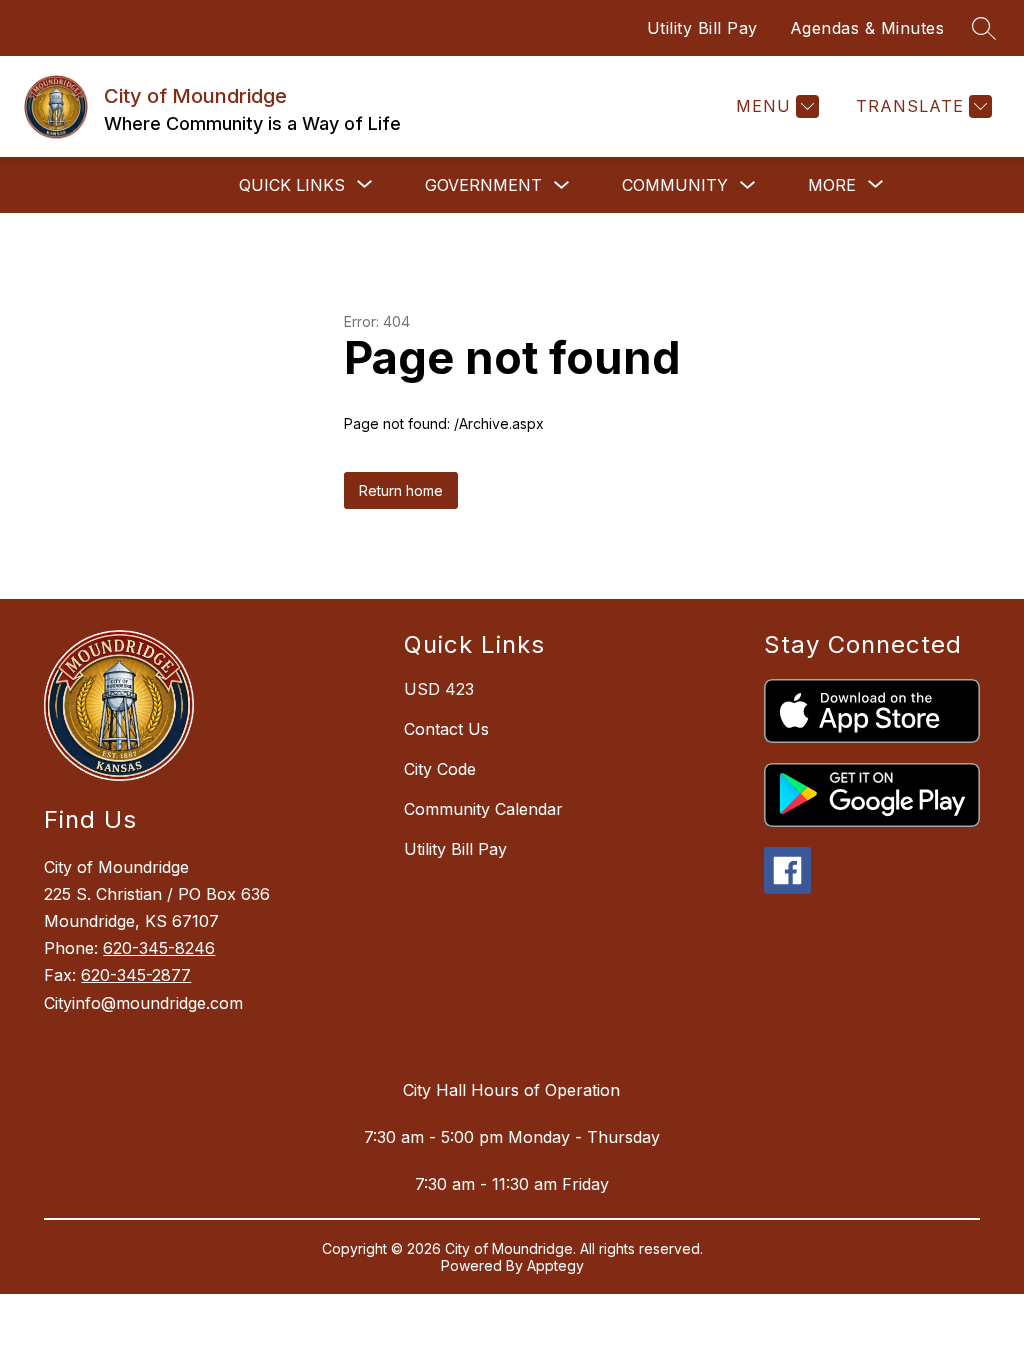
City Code (440, 769)
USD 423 (439, 689)
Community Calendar (483, 809)
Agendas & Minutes (867, 28)
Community (675, 185)
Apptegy (555, 1265)
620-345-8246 (159, 948)
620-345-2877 (136, 975)
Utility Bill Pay (702, 28)
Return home (401, 490)
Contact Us (446, 729)
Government (483, 185)
